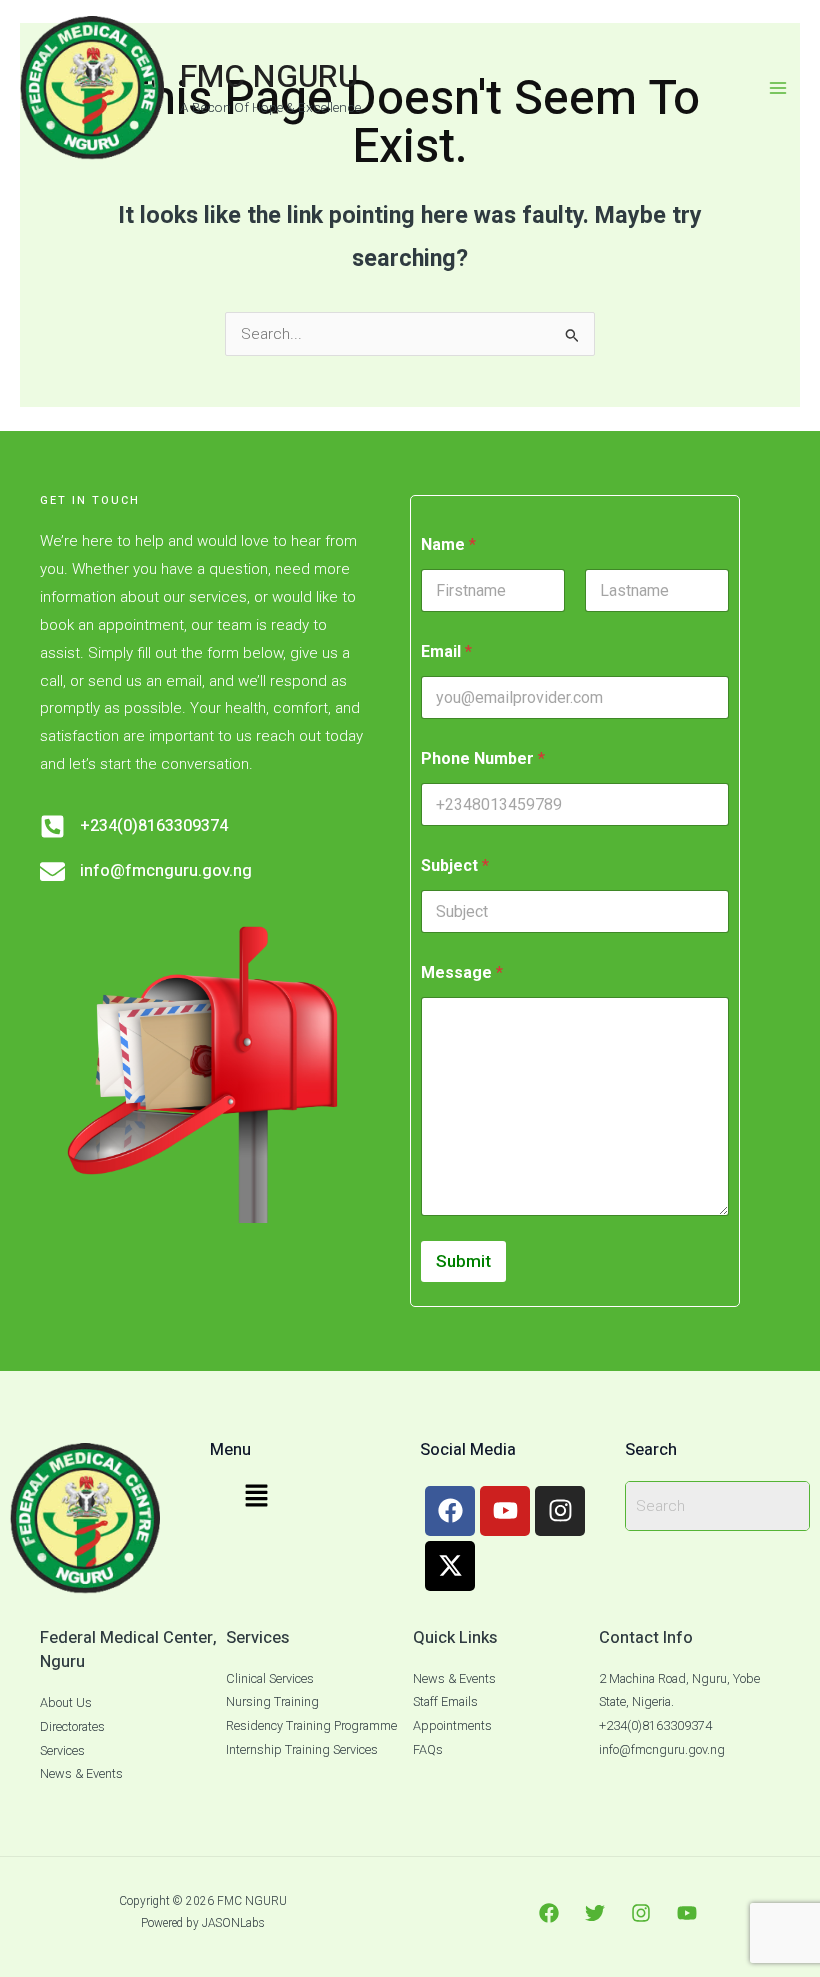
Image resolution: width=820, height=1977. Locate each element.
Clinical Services (270, 1678)
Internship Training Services (302, 1749)
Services (62, 1750)
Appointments (452, 1725)
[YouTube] (687, 1913)
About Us (66, 1702)
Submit (463, 1261)
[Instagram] (641, 1913)
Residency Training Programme (311, 1725)
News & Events (81, 1773)
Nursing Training (272, 1701)
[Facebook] (549, 1913)
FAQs (428, 1749)
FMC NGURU (269, 77)
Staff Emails (445, 1701)
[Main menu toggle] (778, 87)
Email (446, 651)
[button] (256, 1498)
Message (462, 972)
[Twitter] (595, 1913)
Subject (455, 865)
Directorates (72, 1726)
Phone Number (483, 758)
